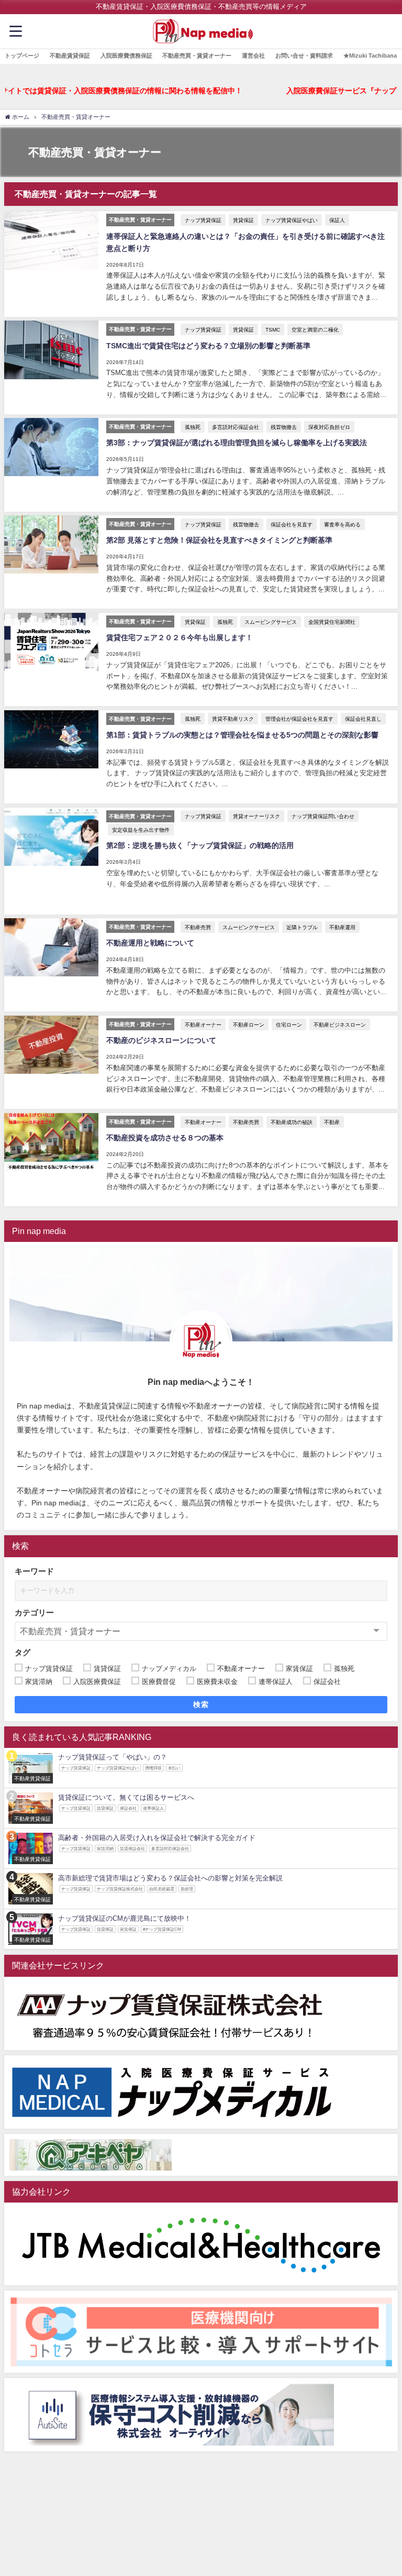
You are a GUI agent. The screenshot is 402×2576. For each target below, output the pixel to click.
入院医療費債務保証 (126, 56)
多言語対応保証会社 (236, 427)
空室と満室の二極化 (315, 329)
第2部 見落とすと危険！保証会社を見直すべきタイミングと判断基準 (219, 540)
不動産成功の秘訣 (292, 1122)
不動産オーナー (203, 1025)
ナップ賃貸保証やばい (292, 220)
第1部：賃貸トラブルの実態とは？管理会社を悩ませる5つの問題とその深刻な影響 (242, 735)
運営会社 (253, 56)
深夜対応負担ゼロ (329, 427)
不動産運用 (342, 927)
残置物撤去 (284, 427)
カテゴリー (34, 1612)
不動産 (332, 1122)
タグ (23, 1652)
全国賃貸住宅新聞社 (332, 622)
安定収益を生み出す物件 (141, 830)
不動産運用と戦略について (150, 943)
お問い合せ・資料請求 (304, 56)
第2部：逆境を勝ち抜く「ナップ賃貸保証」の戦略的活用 (200, 845)
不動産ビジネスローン (340, 1025)
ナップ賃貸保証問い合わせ (323, 816)
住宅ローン (289, 1025)
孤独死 (193, 427)
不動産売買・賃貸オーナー (197, 56)
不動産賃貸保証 (70, 56)
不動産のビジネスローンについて (161, 1040)
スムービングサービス (271, 622)
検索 (201, 1704)
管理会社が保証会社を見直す (299, 719)
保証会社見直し (363, 719)
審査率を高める (342, 524)
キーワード (34, 1571)
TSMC (273, 329)
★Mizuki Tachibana (370, 56)
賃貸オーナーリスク (256, 816)
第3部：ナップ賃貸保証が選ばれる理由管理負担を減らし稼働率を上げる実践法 (237, 443)
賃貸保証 (243, 220)
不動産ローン (249, 1025)
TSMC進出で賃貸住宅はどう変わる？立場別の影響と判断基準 (208, 346)
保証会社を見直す (292, 524)
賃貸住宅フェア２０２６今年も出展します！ (180, 637)
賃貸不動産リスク (233, 719)
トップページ (22, 56)
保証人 (337, 220)
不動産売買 (198, 927)
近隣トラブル (302, 927)
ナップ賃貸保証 (203, 220)
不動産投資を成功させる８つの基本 (165, 1138)
